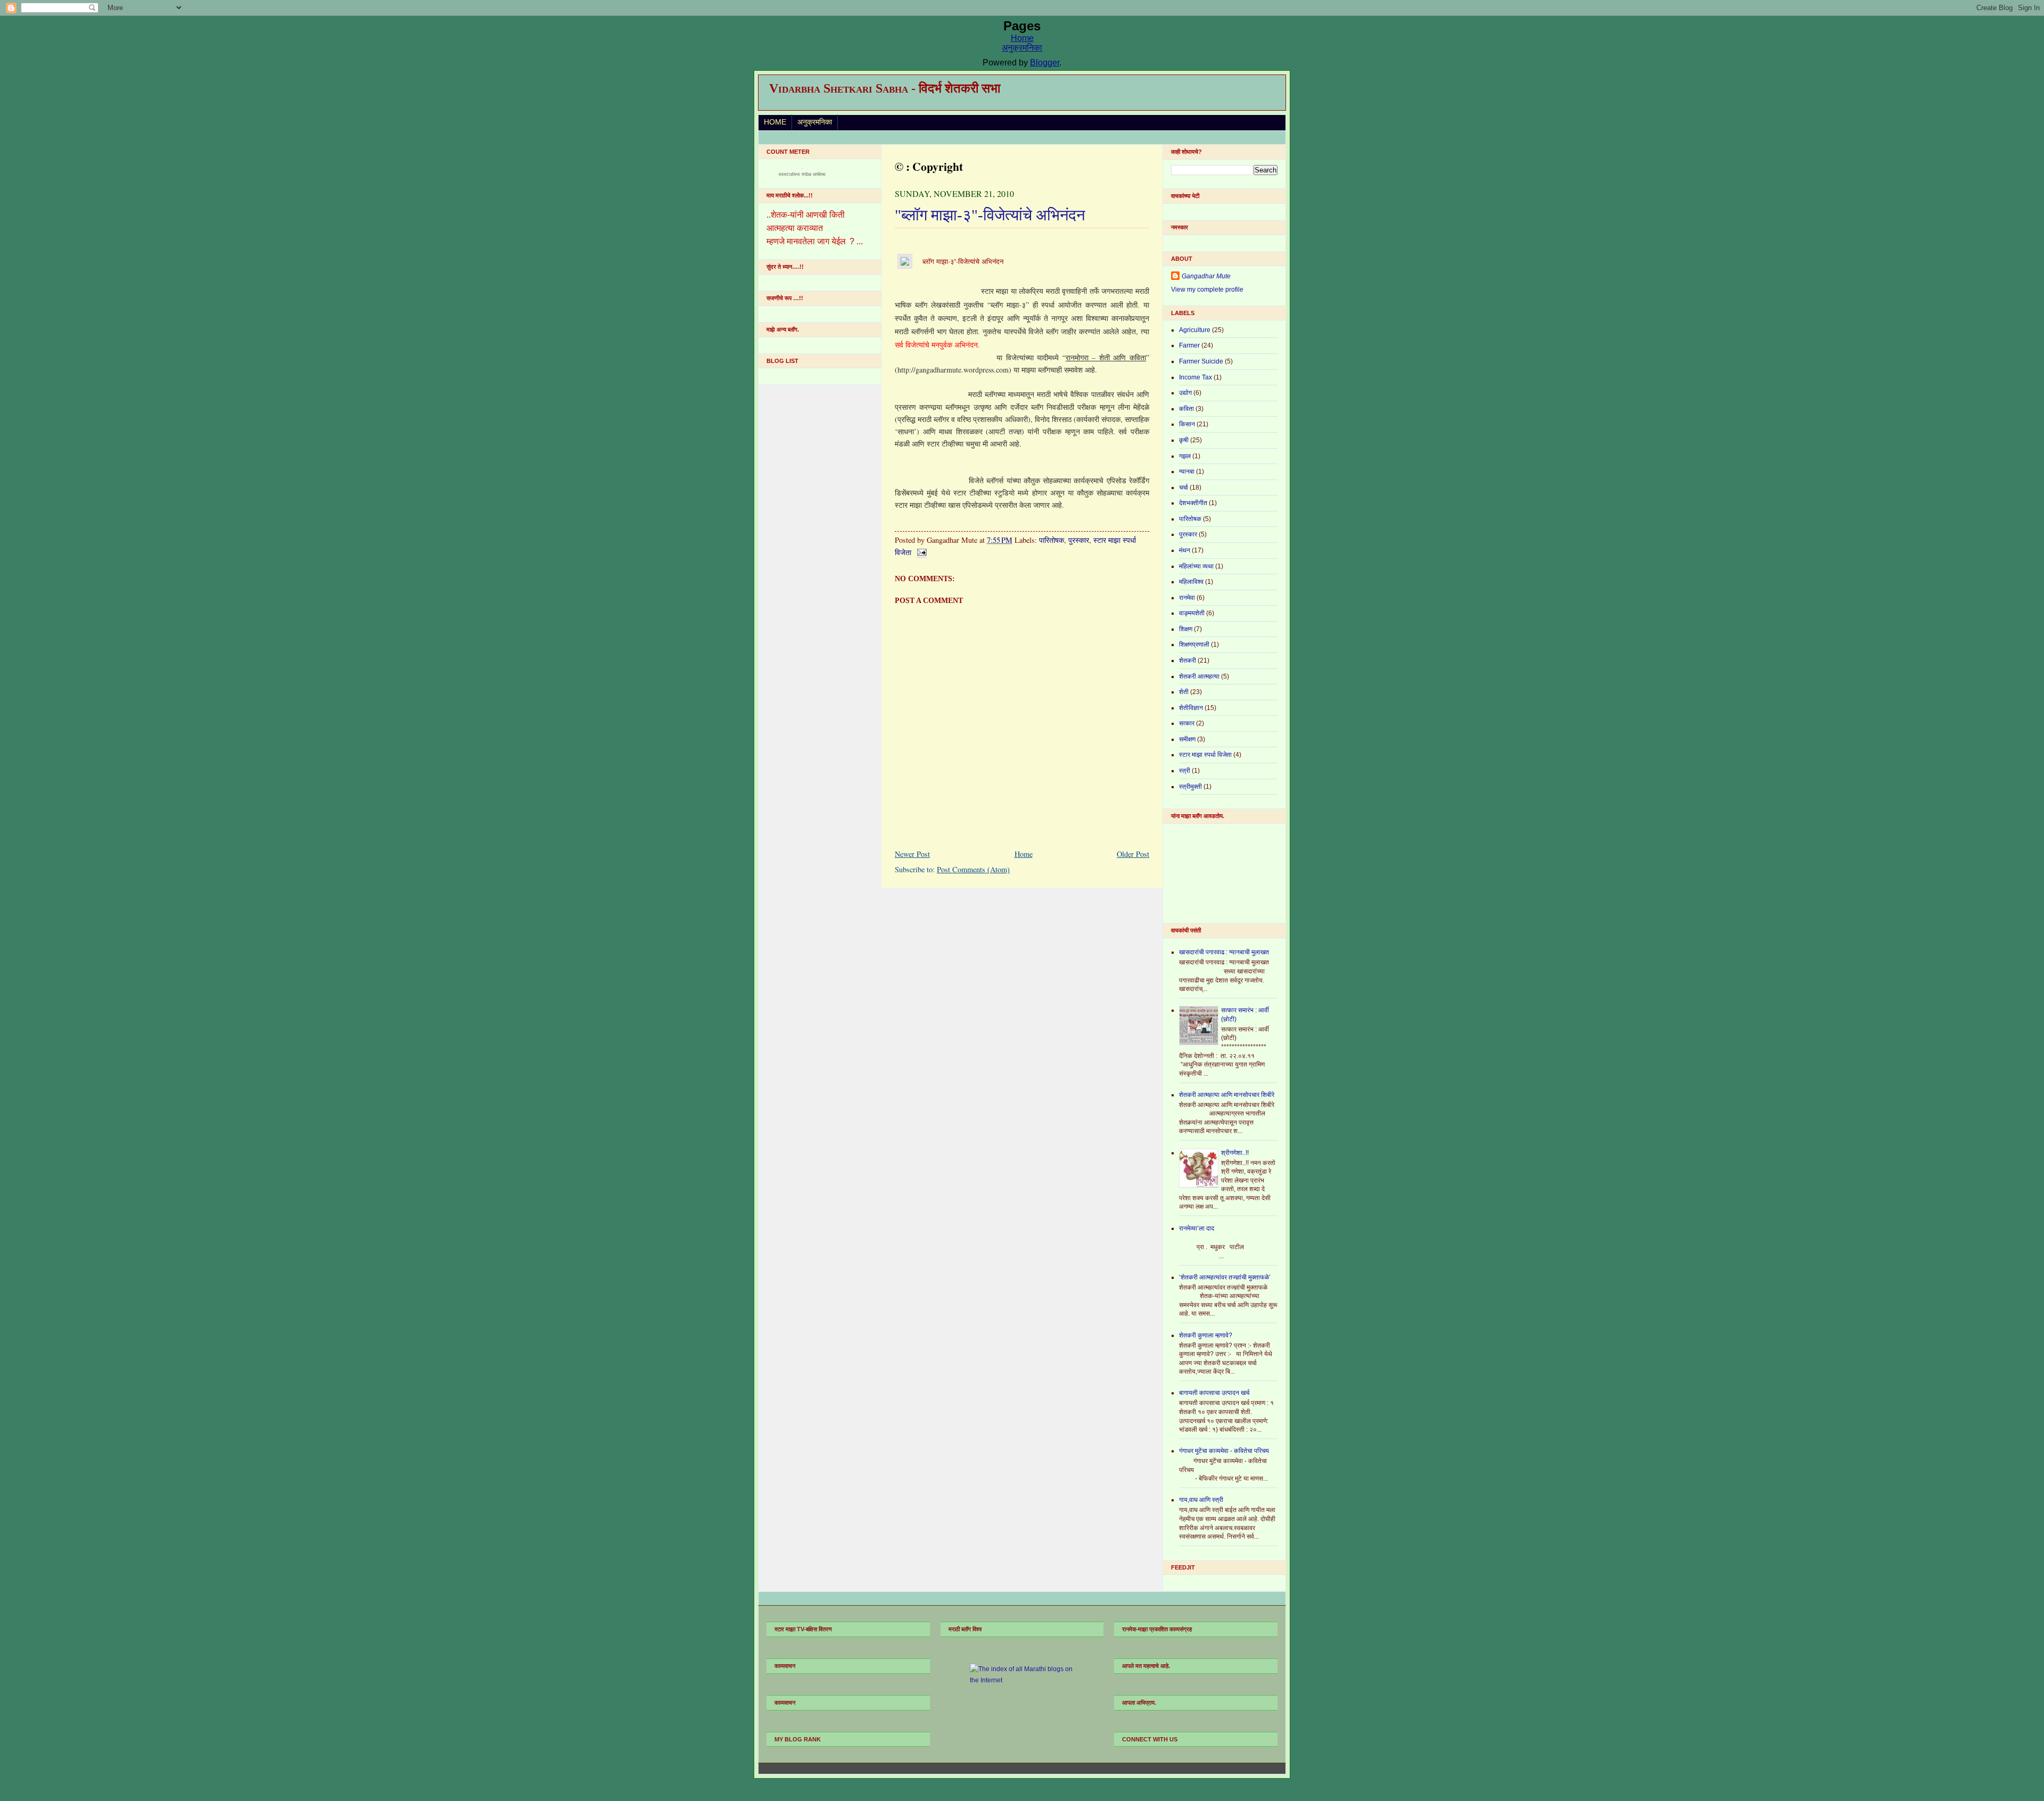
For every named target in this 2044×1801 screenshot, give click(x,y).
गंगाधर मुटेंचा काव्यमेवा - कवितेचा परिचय (1224, 1451)
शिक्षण (1186, 629)
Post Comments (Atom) (973, 869)
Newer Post (912, 854)
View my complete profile (1207, 290)
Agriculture (1195, 330)
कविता (1186, 409)
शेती (1184, 692)
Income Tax (1196, 377)
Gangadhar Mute (1206, 276)
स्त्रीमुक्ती (1190, 787)
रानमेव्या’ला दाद (1197, 1228)
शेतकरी (1188, 660)
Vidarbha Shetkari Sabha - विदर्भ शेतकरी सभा (885, 88)
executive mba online (802, 174)
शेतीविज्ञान (1191, 708)
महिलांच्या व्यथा (1196, 566)
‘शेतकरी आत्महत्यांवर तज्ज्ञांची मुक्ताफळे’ (1225, 1277)
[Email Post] (921, 552)
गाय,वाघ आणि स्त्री (1201, 1500)
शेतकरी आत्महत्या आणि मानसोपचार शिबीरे (1227, 1095)
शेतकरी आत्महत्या (1199, 676)
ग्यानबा (1187, 472)
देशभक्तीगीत (1193, 503)
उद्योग (1185, 393)
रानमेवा (1187, 598)
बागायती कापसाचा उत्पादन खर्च (1214, 1393)
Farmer (1189, 345)
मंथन (1185, 550)
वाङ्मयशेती (1192, 613)
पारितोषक (1052, 540)
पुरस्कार (1079, 540)
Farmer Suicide (1201, 361)
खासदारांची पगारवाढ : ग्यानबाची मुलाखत (1224, 952)
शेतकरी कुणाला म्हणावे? (1206, 1335)
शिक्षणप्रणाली (1194, 645)
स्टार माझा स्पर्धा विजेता (1205, 755)
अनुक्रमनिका (1022, 48)
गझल (1185, 456)
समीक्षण (1187, 739)
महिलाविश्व (1191, 582)
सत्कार (1187, 723)
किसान (1187, 424)
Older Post (1133, 854)
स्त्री (1185, 771)
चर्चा (1184, 488)
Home (1022, 38)
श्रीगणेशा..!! (1235, 1153)
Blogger (1045, 63)
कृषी (1184, 440)
